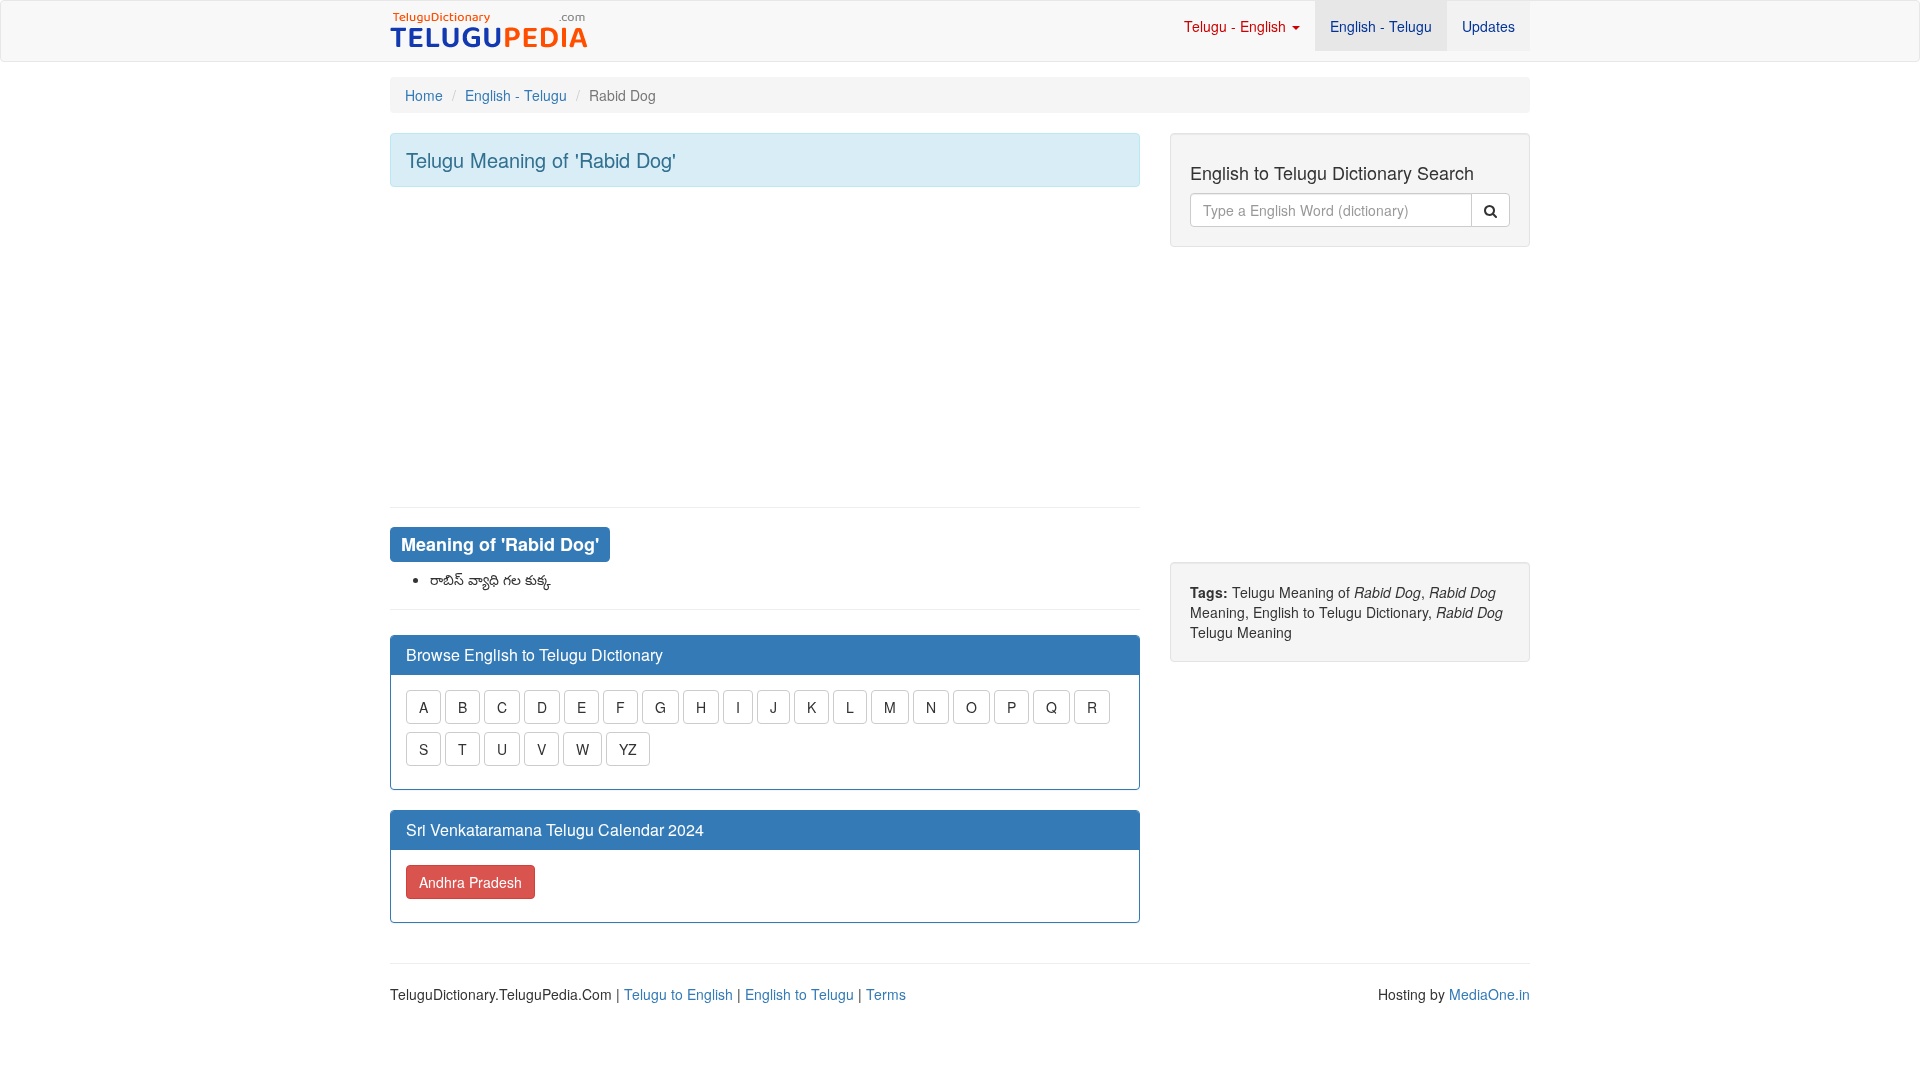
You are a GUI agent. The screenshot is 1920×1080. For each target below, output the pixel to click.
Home (424, 95)
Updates (1488, 26)
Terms (886, 994)
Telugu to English (678, 994)
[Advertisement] (765, 347)
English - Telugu (1381, 26)
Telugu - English (1237, 26)
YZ (628, 749)
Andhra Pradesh (470, 882)
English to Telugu (799, 994)
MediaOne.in (1489, 994)
